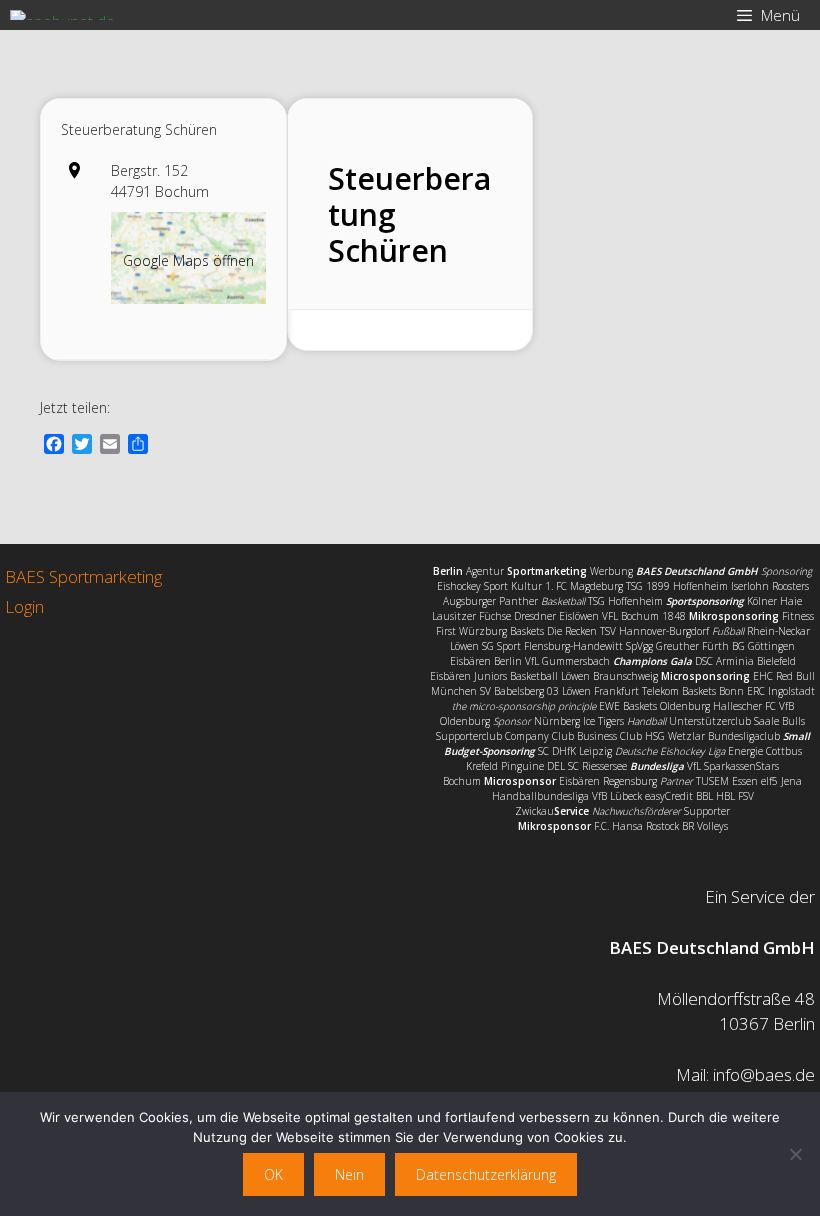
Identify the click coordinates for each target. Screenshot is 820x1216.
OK (273, 1174)
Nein (349, 1174)
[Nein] (795, 1154)
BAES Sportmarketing (83, 576)
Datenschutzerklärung (486, 1174)
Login (24, 606)
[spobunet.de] (62, 15)
